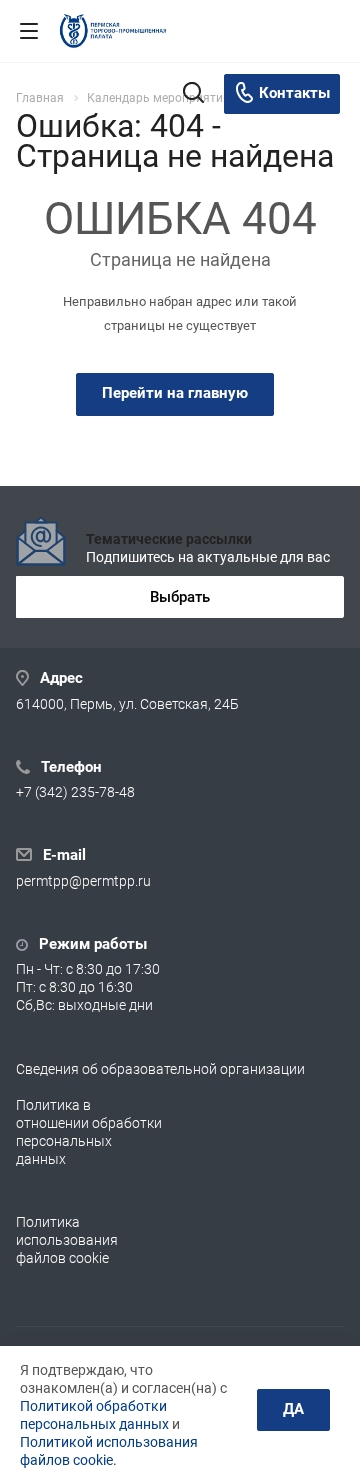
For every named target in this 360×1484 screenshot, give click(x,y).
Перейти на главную (175, 393)
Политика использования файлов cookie (67, 1240)
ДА (293, 1409)
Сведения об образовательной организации (160, 1069)
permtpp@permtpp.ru (83, 881)
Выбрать (180, 597)
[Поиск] (193, 94)
